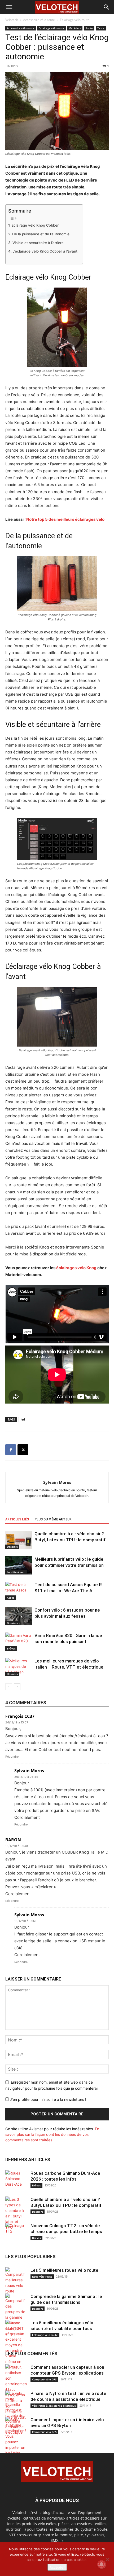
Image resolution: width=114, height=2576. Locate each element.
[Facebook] (11, 1450)
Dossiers (12, 1547)
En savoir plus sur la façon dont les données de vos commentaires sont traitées (52, 2134)
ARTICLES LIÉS (17, 1519)
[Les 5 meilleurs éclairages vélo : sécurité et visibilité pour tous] (16, 2345)
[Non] (107, 2559)
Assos (11, 1598)
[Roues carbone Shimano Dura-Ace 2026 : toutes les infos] (16, 2181)
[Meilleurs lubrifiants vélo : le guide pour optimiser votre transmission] (19, 1565)
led (23, 1419)
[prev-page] (9, 1687)
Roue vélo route (42, 2277)
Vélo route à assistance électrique (54, 2406)
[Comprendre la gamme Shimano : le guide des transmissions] (16, 2315)
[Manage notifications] (102, 2564)
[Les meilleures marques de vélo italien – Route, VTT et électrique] (19, 1667)
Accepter (57, 2567)
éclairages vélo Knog (76, 1268)
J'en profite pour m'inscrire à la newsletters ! (47, 2099)
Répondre (12, 1757)
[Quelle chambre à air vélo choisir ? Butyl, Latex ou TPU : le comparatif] (19, 1540)
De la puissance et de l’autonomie (41, 234)
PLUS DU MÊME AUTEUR (53, 1519)
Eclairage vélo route (75, 20)
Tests (101, 28)
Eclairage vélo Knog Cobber (35, 225)
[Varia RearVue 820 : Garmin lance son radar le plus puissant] (19, 1642)
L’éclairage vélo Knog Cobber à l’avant (45, 251)
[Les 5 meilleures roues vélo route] (16, 2281)
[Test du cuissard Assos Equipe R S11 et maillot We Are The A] (19, 1591)
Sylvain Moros (57, 1482)
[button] (9, 7)
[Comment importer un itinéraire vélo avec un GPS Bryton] (16, 2447)
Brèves (11, 1648)
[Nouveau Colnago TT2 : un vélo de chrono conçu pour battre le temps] (16, 2233)
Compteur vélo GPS (44, 2379)
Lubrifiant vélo (16, 1572)
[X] (23, 1450)
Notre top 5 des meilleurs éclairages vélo (65, 519)
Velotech (12, 20)
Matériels (75, 28)
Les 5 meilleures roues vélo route (64, 2270)
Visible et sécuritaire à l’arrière (38, 243)
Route (89, 28)
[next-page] (17, 1687)
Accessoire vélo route (39, 20)
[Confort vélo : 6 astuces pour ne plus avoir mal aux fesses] (19, 1616)
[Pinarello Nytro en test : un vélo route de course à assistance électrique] (16, 2413)
